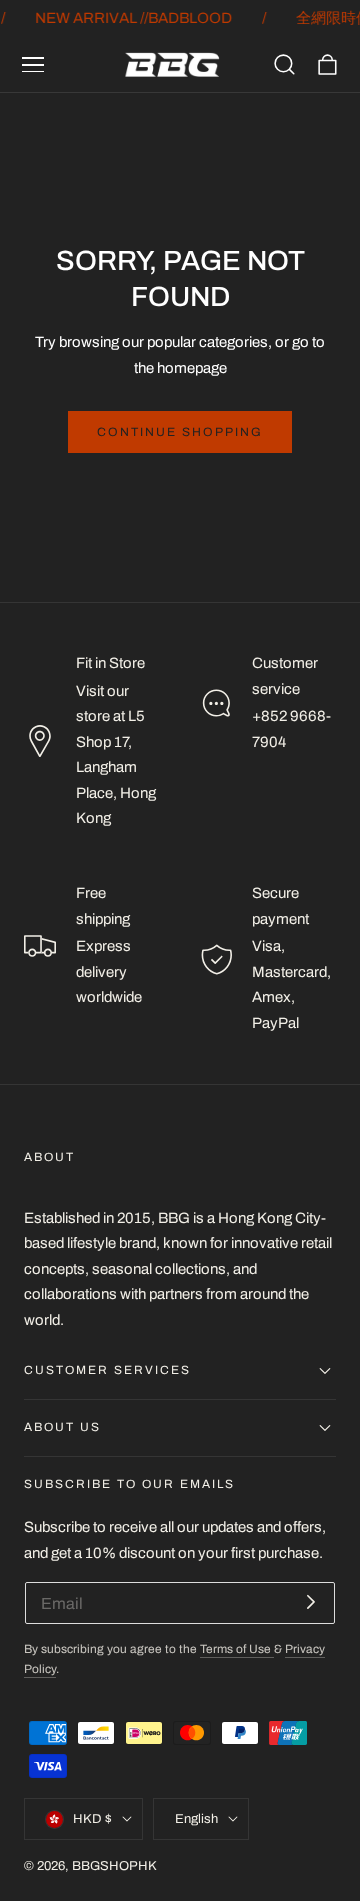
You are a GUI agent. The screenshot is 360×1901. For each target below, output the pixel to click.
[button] (33, 65)
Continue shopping (180, 432)
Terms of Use (237, 1649)
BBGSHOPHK (114, 1866)
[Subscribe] (311, 1601)
